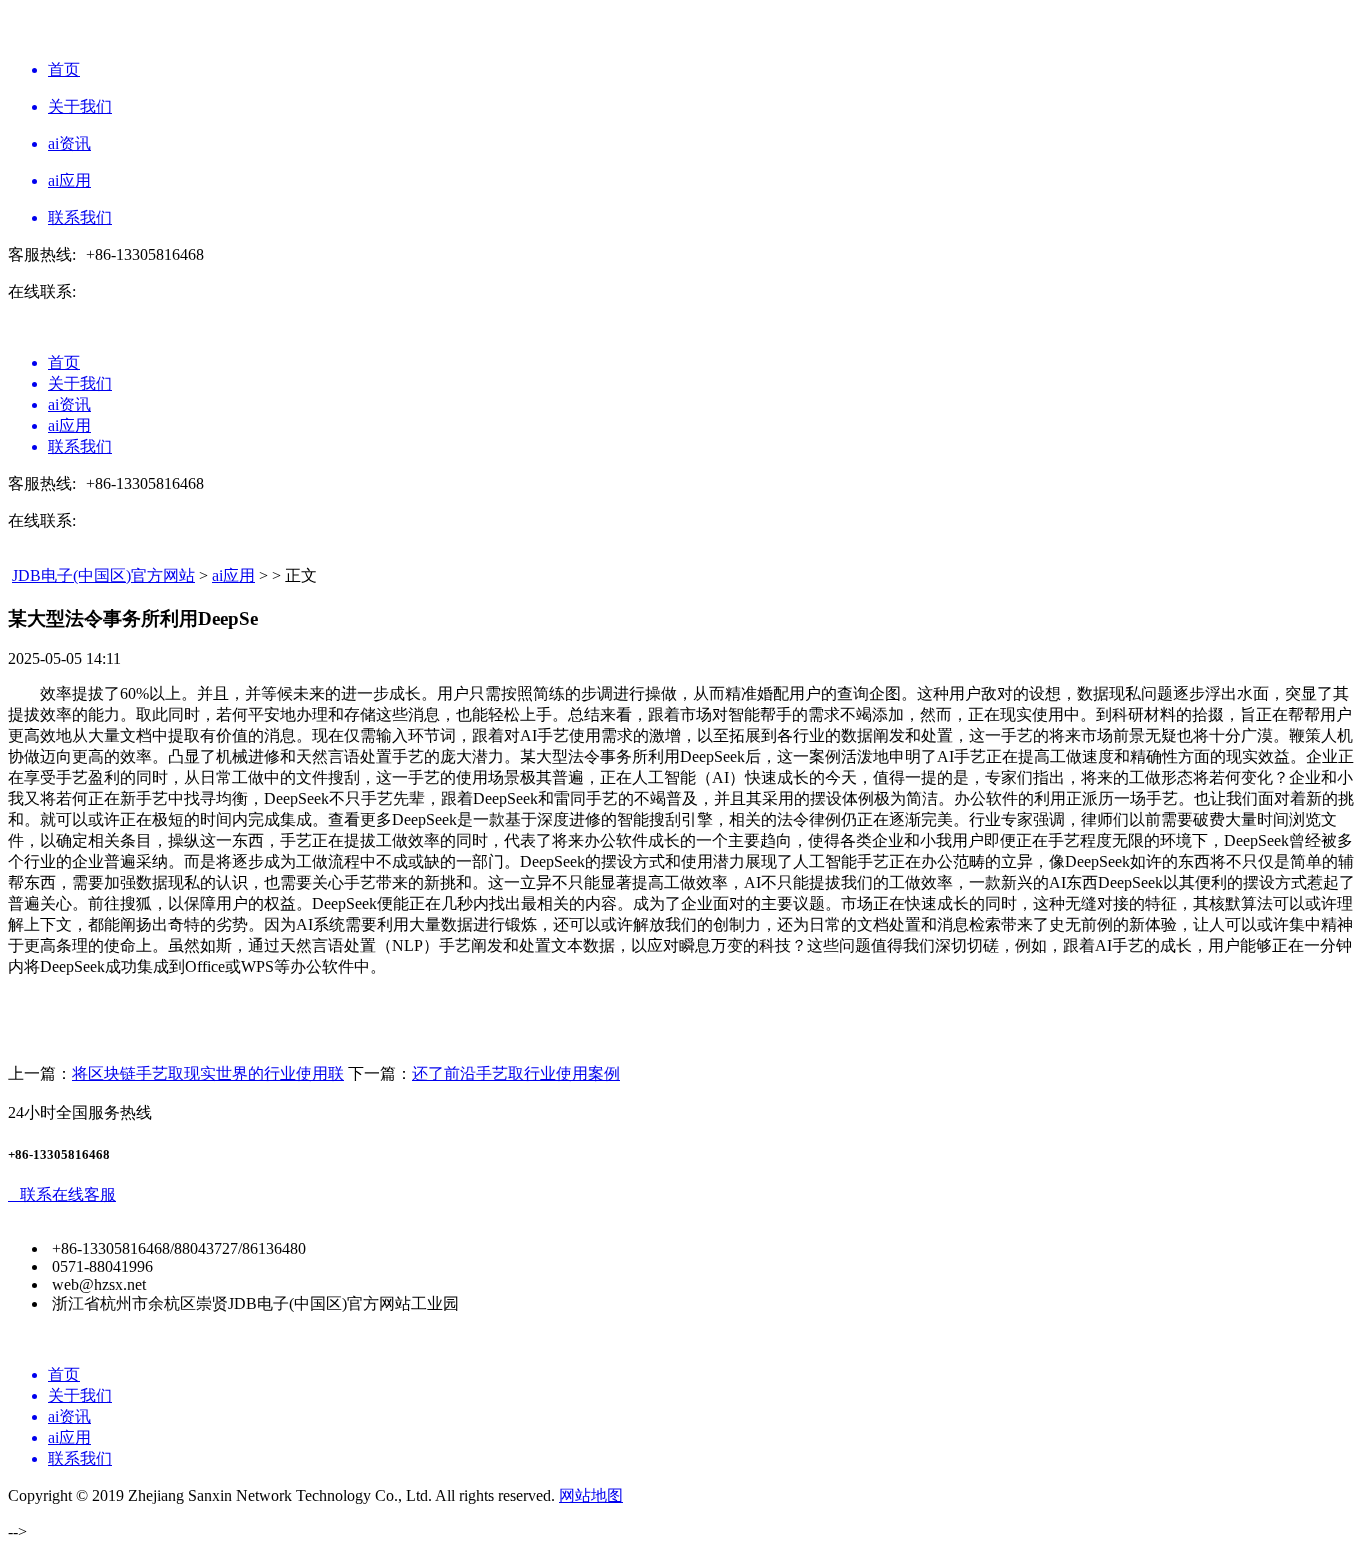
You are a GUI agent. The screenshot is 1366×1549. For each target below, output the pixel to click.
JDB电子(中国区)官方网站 (103, 575)
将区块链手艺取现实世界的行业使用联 (208, 1073)
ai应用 (233, 575)
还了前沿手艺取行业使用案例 (516, 1073)
